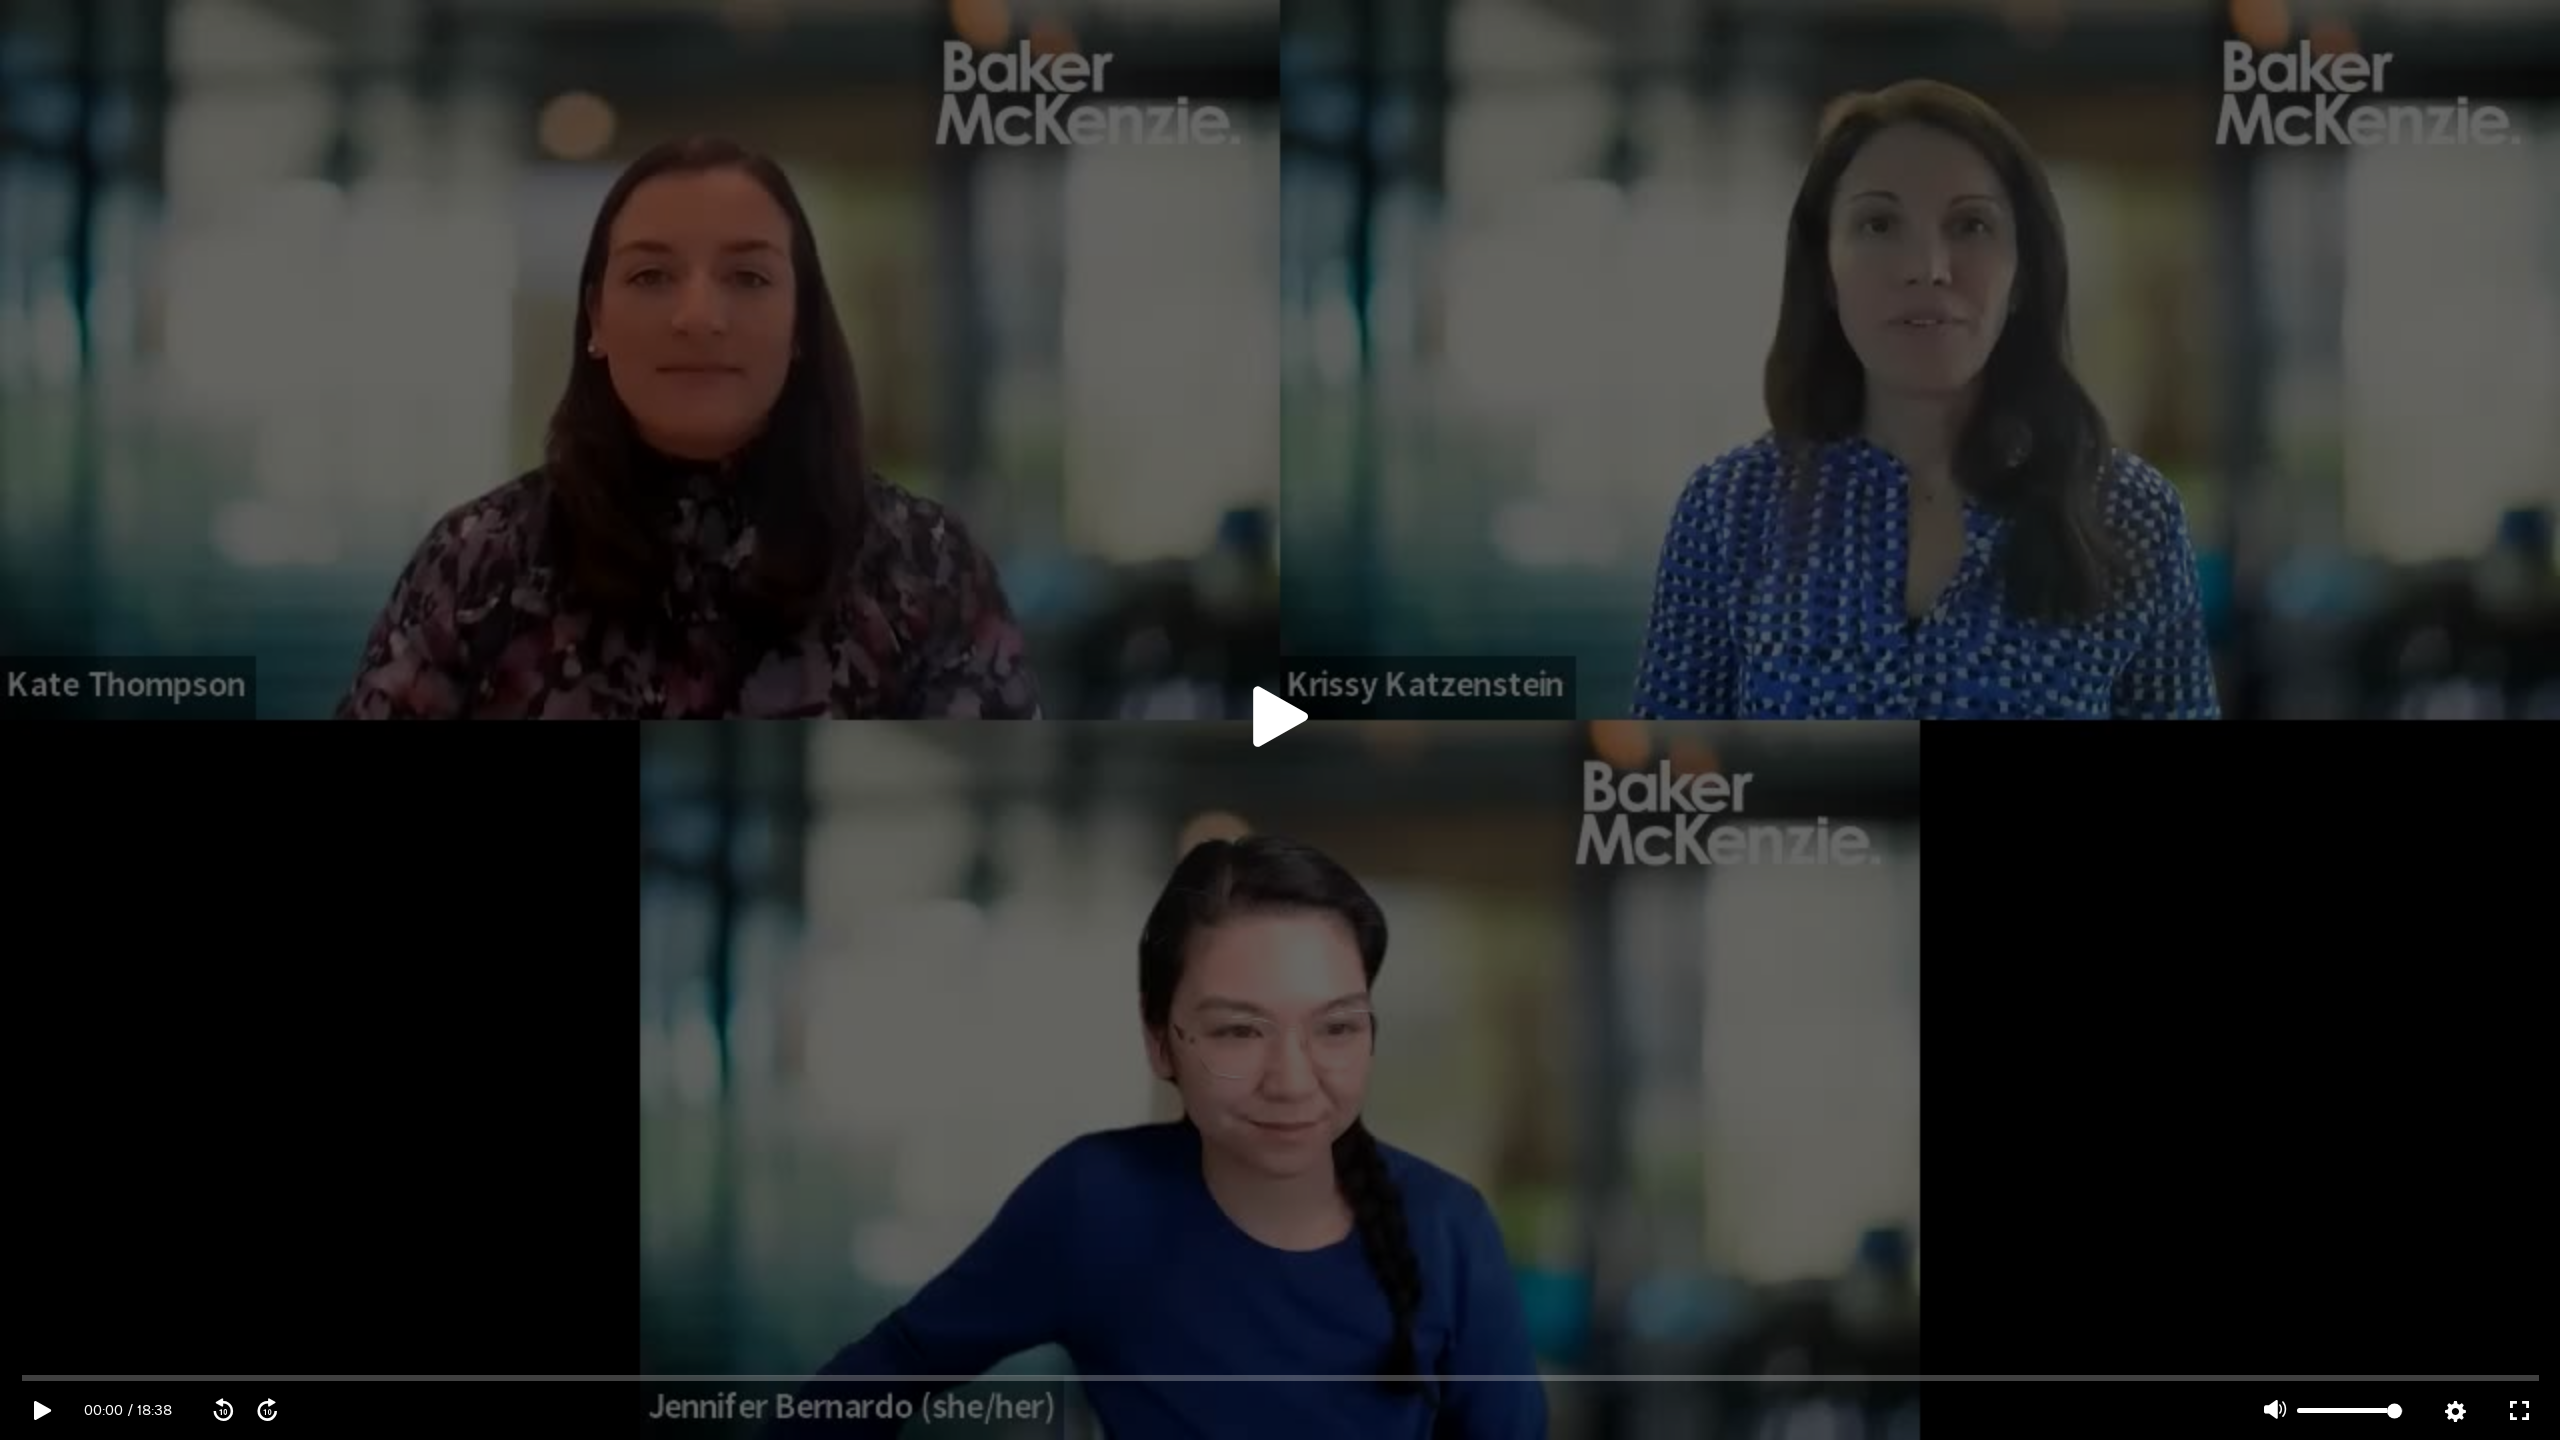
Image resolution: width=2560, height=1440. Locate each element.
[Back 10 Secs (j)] (223, 1411)
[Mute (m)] (2275, 1411)
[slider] (1281, 1378)
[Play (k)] (1280, 720)
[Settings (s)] (2455, 1412)
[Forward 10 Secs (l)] (267, 1411)
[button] (1280, 720)
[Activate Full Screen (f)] (2519, 1411)
